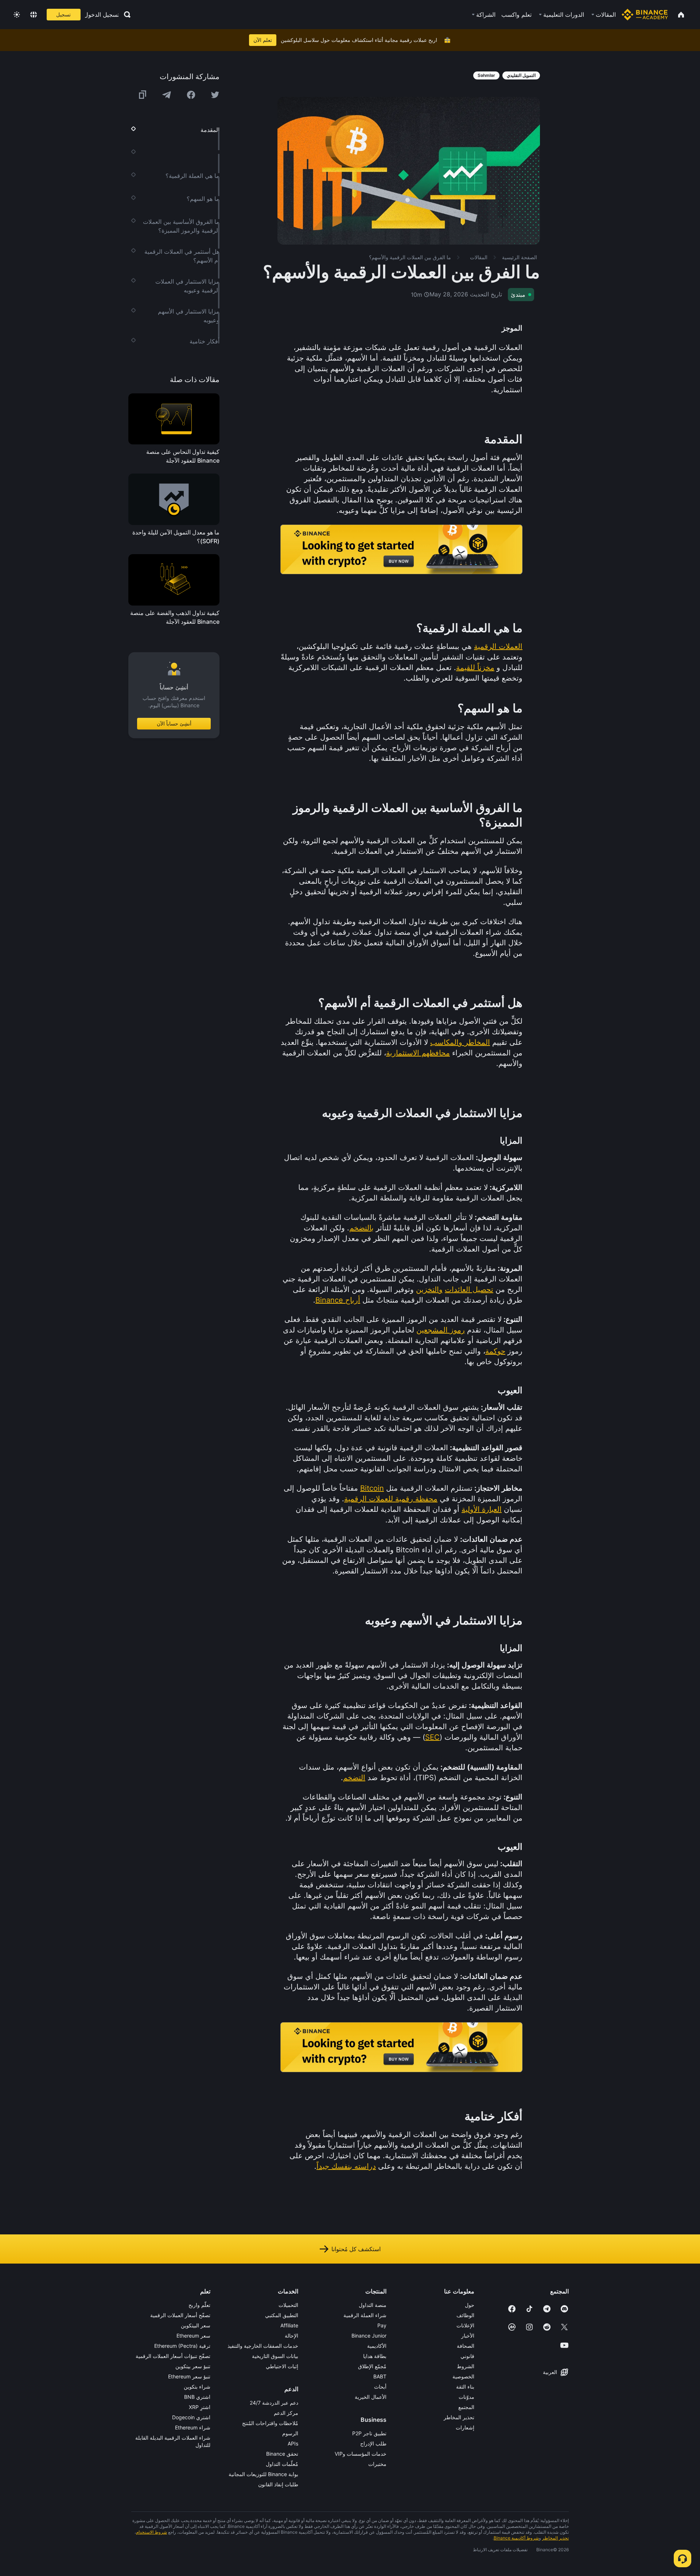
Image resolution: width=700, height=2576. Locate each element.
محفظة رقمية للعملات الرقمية (391, 1499)
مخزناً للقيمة (475, 668)
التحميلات (288, 2305)
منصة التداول (373, 2305)
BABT (380, 2376)
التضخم (354, 1778)
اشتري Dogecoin (191, 2417)
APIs (293, 2443)
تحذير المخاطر (459, 2417)
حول (470, 2305)
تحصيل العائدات (469, 1289)
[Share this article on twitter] (215, 95)
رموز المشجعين (441, 1330)
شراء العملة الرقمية (365, 2315)
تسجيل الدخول (102, 15)
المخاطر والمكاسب (460, 1042)
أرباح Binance (338, 1300)
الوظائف (465, 2315)
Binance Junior (369, 2336)
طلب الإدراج (373, 2443)
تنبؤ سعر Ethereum (189, 2376)
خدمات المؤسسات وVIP (361, 2454)
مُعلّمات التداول (282, 2464)
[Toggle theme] (17, 15)
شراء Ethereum (193, 2427)
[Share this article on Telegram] (167, 95)
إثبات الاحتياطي (282, 2366)
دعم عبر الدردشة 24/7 (274, 2403)
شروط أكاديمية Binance (516, 2538)
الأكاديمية (377, 2346)
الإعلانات (465, 2325)
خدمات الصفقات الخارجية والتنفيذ (263, 2346)
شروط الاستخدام (151, 2532)
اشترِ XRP (200, 2407)
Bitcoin (372, 1488)
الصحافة (466, 2346)
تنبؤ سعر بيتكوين (193, 2366)
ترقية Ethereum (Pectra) (182, 2346)
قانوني (467, 2356)
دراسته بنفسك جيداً (346, 2166)
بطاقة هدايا (375, 2356)
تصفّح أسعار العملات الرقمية (180, 2315)
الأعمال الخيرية (371, 2397)
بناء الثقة (465, 2387)
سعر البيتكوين (196, 2325)
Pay (382, 2325)
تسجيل (63, 14)
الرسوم (290, 2433)
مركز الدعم (286, 2413)
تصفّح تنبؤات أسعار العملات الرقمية (173, 2356)
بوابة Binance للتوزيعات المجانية (263, 2474)
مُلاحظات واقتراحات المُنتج (270, 2423)
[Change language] (34, 15)
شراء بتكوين (197, 2387)
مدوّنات (466, 2397)
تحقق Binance (282, 2454)
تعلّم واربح (199, 2305)
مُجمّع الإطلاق (372, 2366)
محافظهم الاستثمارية (418, 1053)
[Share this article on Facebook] (191, 95)
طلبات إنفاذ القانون (278, 2484)
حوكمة (495, 1351)
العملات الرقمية (498, 646)
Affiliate (289, 2325)
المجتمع (466, 2407)
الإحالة (291, 2336)
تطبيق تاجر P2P (369, 2433)
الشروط (466, 2366)
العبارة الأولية (482, 1509)
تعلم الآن (263, 40)
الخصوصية (463, 2376)
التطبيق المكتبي (282, 2315)
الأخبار (468, 2336)
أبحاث (380, 2387)
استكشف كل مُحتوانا (356, 2249)
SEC (432, 1737)
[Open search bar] (125, 15)
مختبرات (377, 2464)
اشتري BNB (197, 2397)
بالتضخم (361, 1228)
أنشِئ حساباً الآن (174, 724)
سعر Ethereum (193, 2336)
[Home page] (645, 15)
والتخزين (429, 1289)
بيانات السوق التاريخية (275, 2356)
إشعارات (465, 2427)
